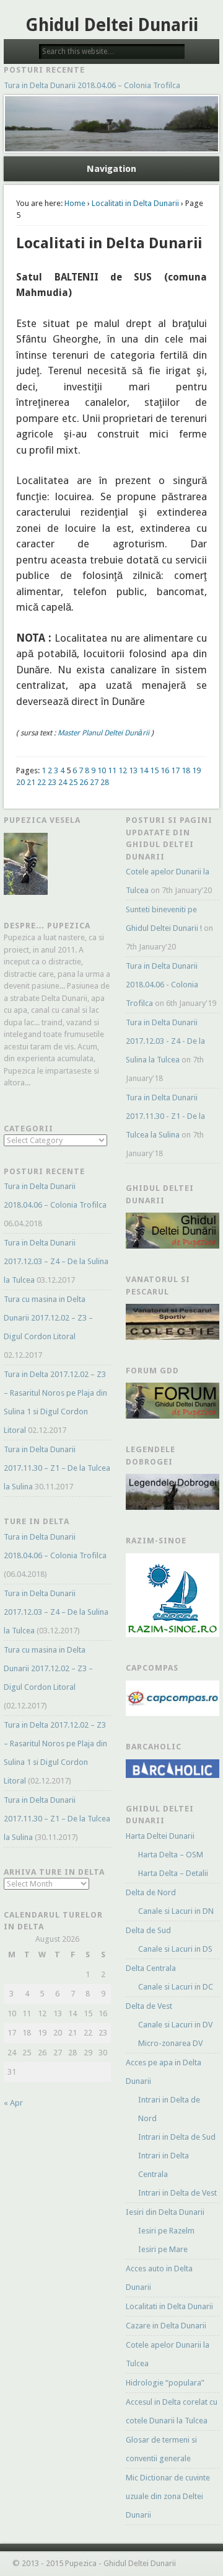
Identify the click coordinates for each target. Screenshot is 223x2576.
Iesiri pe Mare (163, 2249)
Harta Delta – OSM (171, 1855)
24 (63, 782)
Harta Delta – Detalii (173, 1873)
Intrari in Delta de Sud (177, 2137)
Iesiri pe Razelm (166, 2231)
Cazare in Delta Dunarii (166, 2326)
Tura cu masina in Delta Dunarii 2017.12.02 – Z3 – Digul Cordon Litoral (48, 1318)
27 (94, 782)
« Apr (13, 2103)
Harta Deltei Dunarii (160, 1836)
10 (102, 770)
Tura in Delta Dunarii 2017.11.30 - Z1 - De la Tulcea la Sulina (165, 1116)
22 (42, 782)
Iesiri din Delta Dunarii (165, 2212)
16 (165, 770)
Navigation (111, 169)
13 (133, 770)
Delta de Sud (148, 1930)
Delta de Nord (151, 1892)
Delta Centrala (151, 1968)
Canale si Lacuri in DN (176, 1911)
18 (186, 770)
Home (75, 203)
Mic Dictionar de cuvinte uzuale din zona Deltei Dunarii (168, 2496)
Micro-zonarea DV (170, 2043)
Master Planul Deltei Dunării (103, 733)
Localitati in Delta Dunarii (135, 203)
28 (105, 782)
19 (196, 770)
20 (20, 782)
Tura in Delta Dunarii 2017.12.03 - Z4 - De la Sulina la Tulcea (165, 1041)
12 (123, 770)
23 (52, 782)
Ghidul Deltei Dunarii (112, 25)
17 (175, 770)
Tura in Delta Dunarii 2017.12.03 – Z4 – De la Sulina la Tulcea (56, 1261)
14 (144, 770)
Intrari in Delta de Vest (177, 2193)
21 (31, 782)
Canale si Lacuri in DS (175, 1949)
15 (154, 770)
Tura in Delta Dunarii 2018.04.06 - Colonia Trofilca (162, 985)
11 (112, 770)
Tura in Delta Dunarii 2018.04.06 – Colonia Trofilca (92, 85)
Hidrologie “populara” (165, 2383)
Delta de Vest (149, 2006)
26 (84, 782)
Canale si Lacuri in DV (175, 2025)
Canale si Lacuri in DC (176, 1987)
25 (73, 782)
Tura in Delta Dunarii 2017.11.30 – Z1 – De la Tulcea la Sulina (57, 1468)
